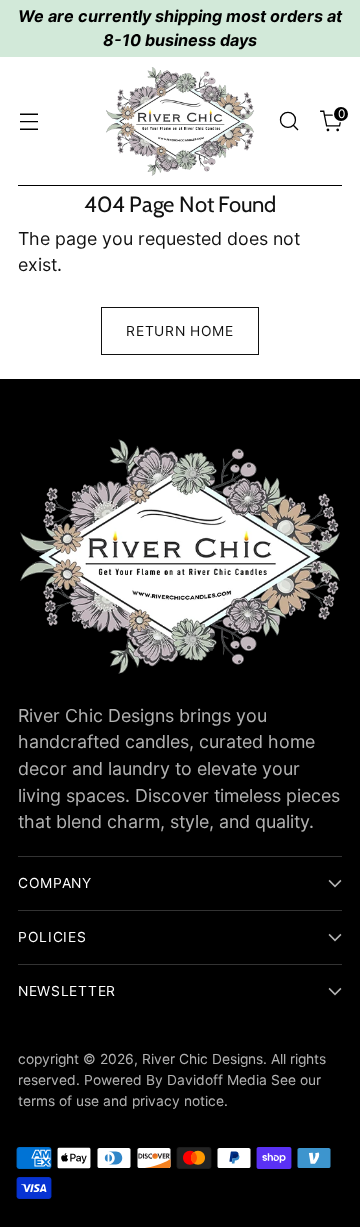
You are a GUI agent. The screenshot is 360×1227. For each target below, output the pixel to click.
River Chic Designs (202, 1059)
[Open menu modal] (28, 121)
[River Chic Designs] (180, 121)
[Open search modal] (288, 121)
